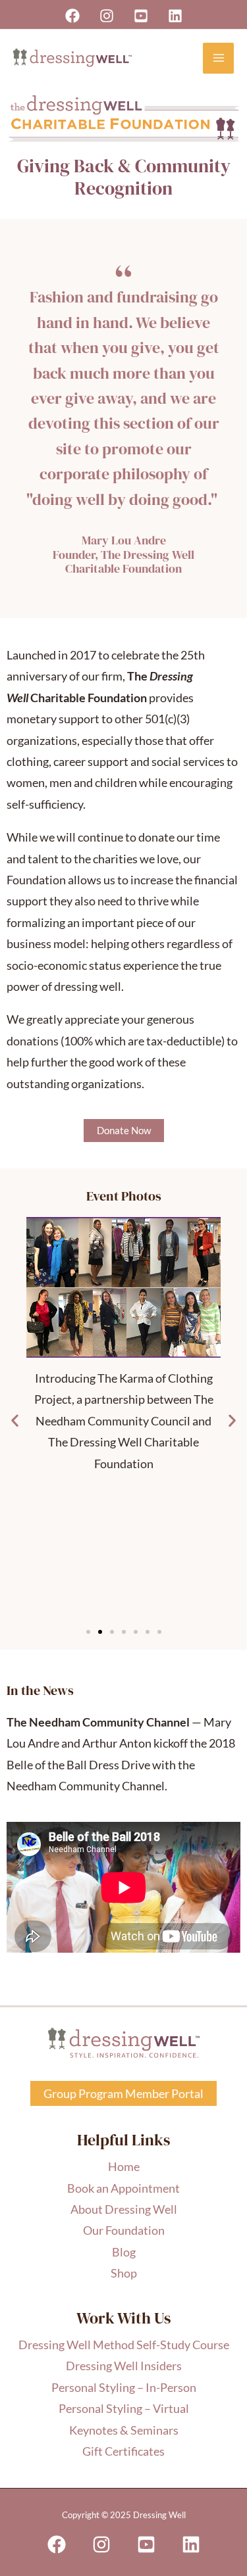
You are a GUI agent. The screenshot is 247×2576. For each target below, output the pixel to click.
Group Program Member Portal (123, 2093)
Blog (124, 2252)
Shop (124, 2273)
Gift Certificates (123, 2451)
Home (124, 2166)
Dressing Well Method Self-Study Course (124, 2345)
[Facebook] (72, 16)
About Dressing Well (124, 2209)
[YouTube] (141, 16)
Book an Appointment (123, 2188)
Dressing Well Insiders (124, 2366)
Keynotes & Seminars (124, 2430)
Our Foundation (124, 2230)
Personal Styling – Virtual (124, 2408)
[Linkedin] (175, 16)
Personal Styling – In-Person (124, 2387)
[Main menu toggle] (218, 58)
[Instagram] (107, 16)
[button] (15, 1420)
